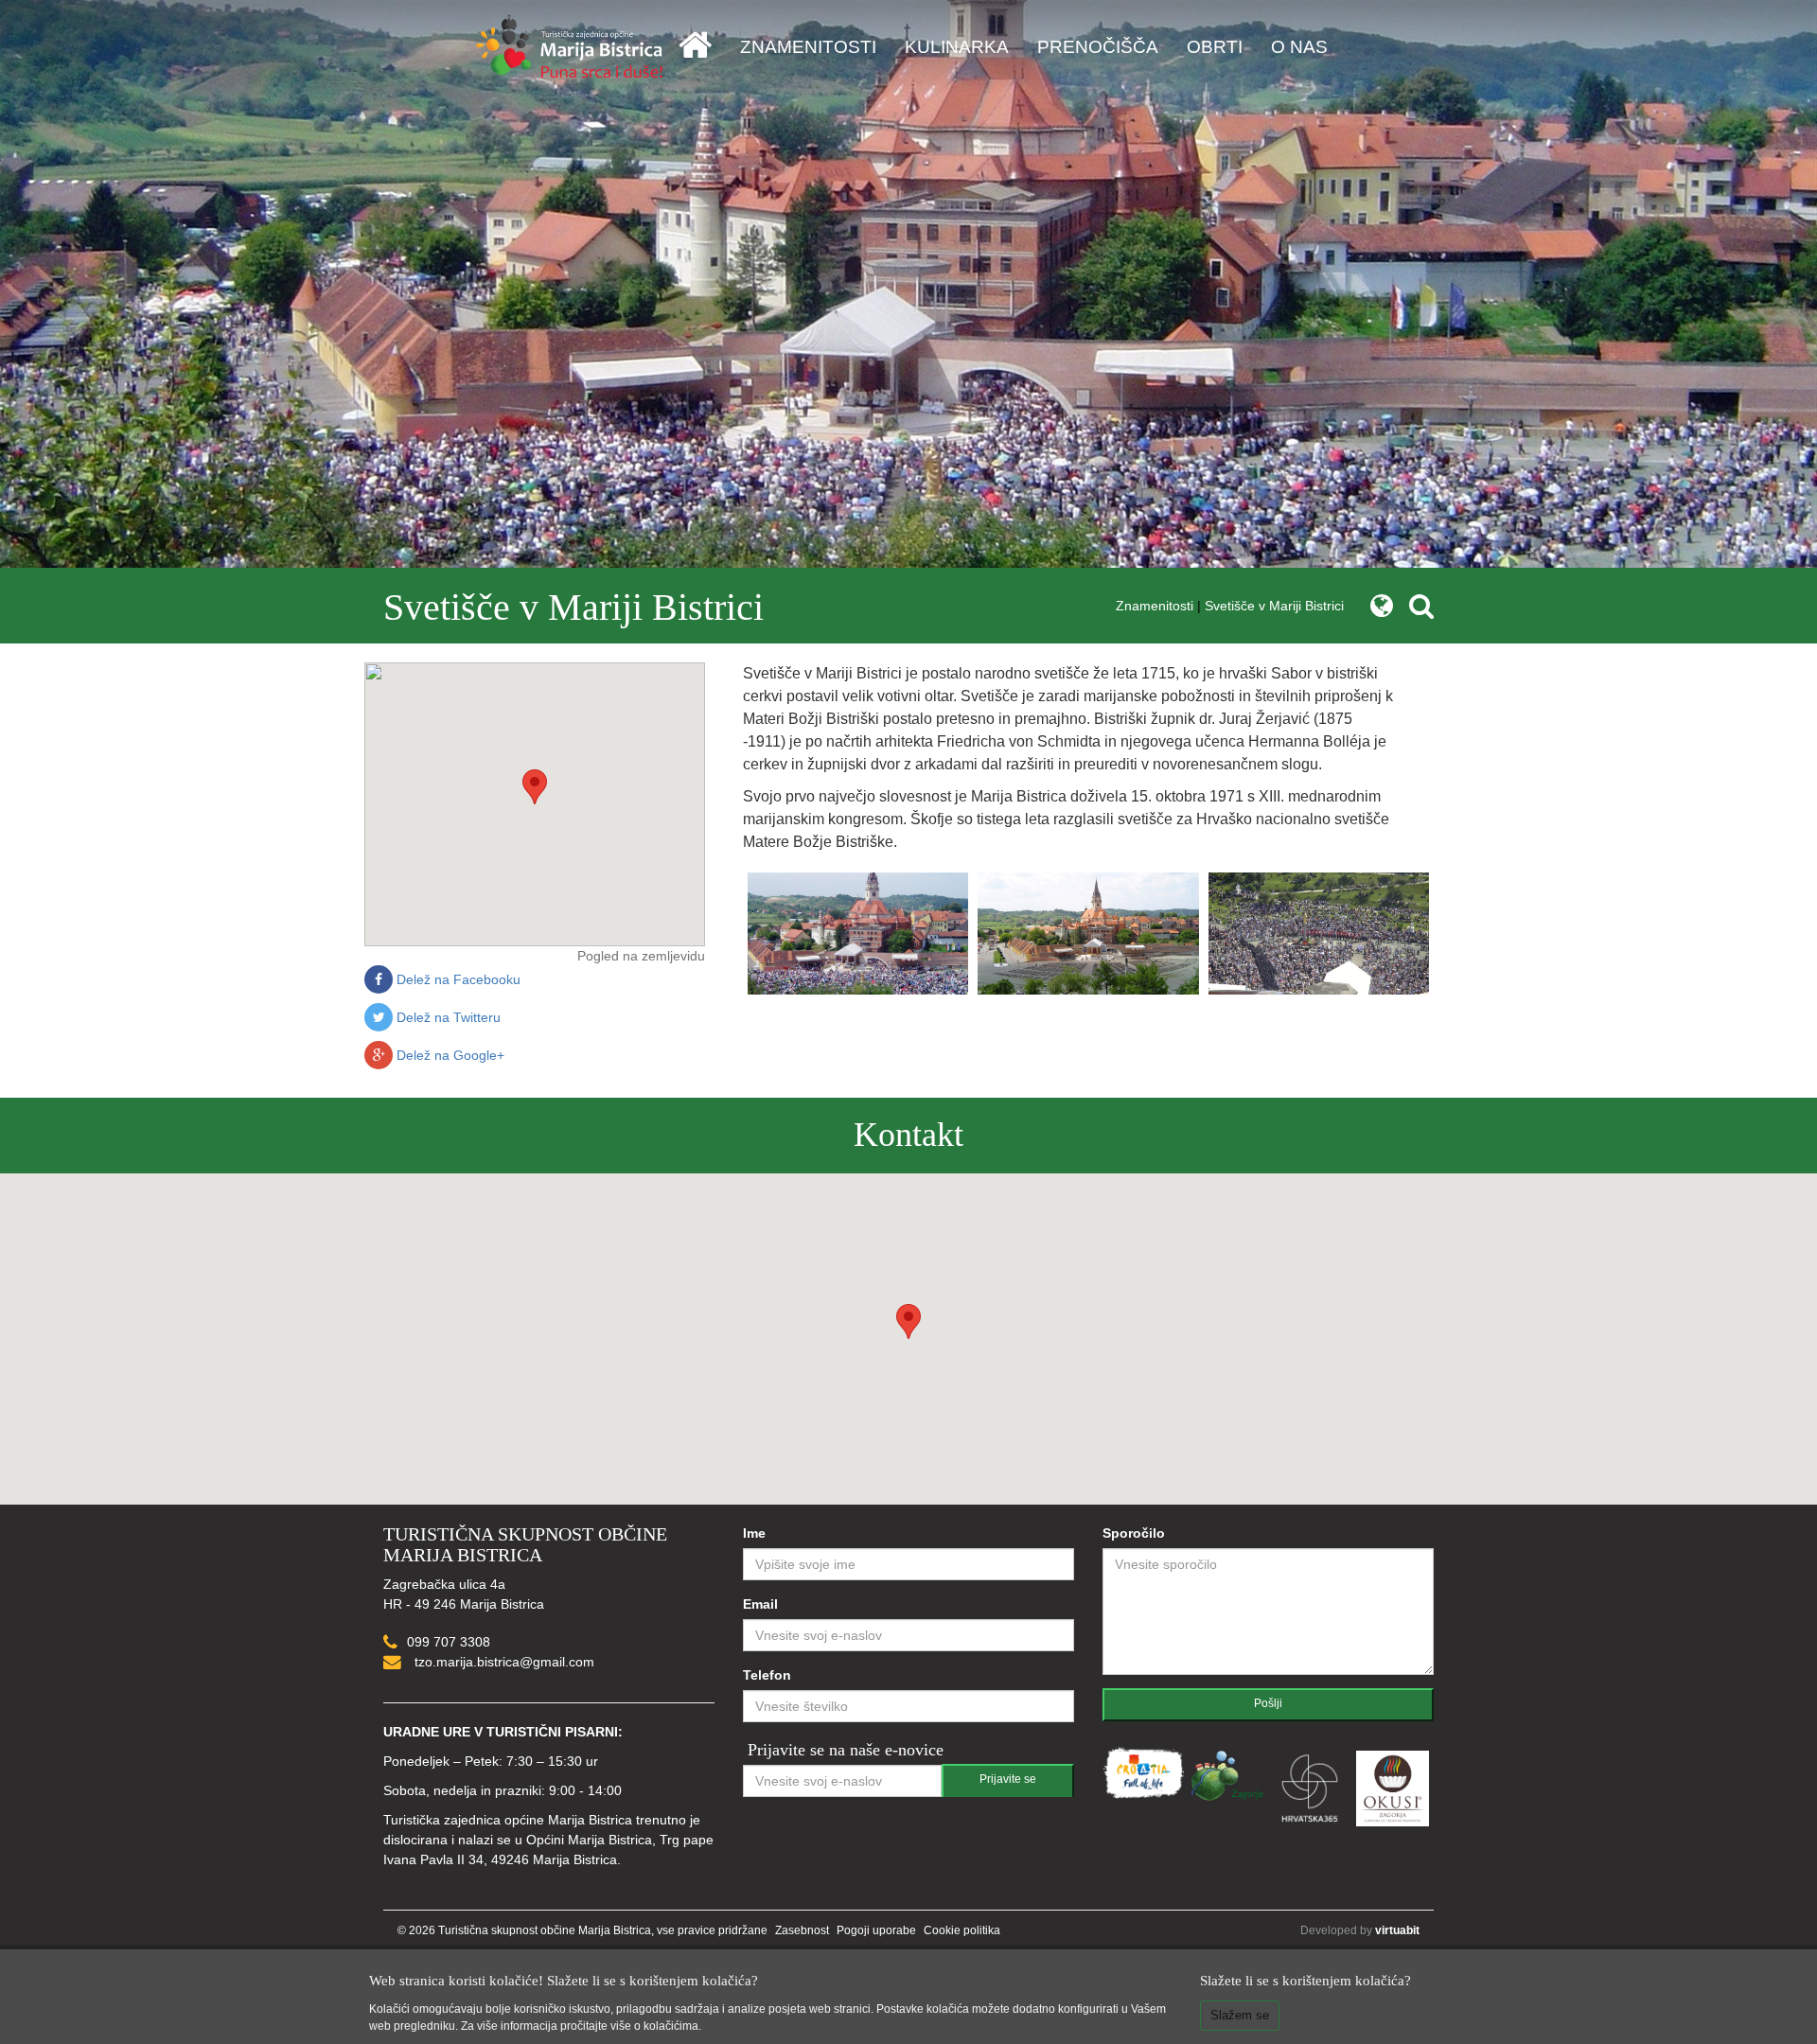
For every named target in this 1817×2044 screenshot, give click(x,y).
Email (760, 1604)
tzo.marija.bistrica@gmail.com (503, 1662)
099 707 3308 (449, 1642)
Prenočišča (1098, 47)
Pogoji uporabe (876, 1930)
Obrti (1215, 47)
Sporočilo (1134, 1533)
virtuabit (1397, 1930)
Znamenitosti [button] (808, 47)
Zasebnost (802, 1930)
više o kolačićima (654, 2026)
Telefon (767, 1675)
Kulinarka (957, 47)
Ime (754, 1533)
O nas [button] (1299, 47)
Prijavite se (1008, 1779)
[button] (535, 787)
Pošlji (1268, 1703)
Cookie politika (962, 1930)
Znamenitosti (1155, 606)
